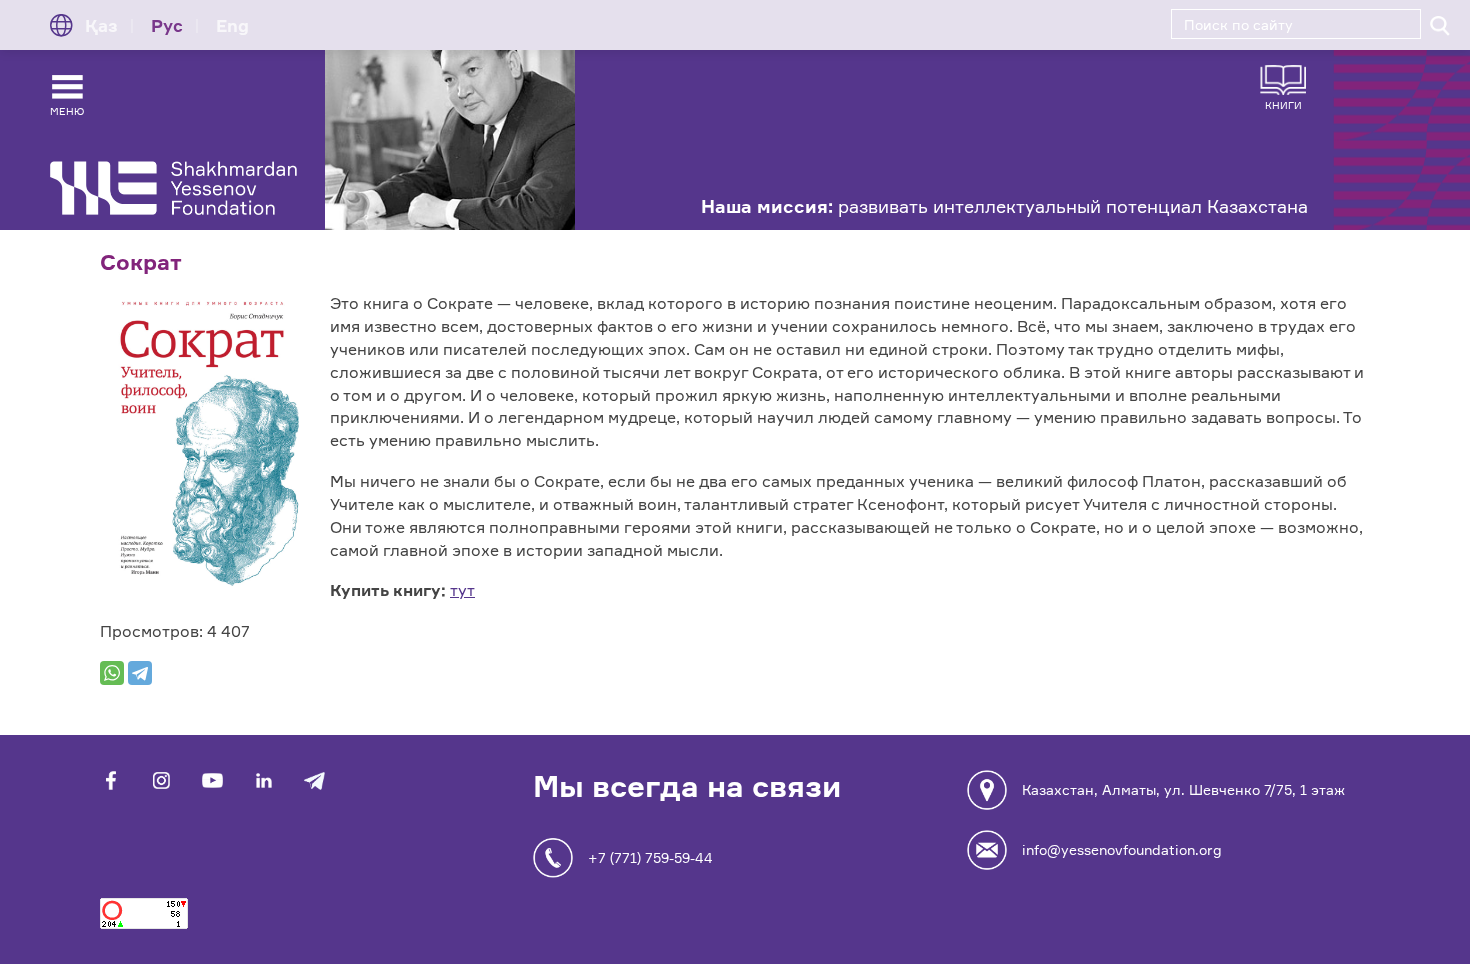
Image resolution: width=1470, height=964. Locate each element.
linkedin (263, 780)
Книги (1283, 104)
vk (161, 780)
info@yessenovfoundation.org (1122, 849)
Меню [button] (67, 111)
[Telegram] (140, 673)
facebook (110, 780)
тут (462, 590)
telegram (314, 780)
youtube (212, 780)
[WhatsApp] (112, 673)
